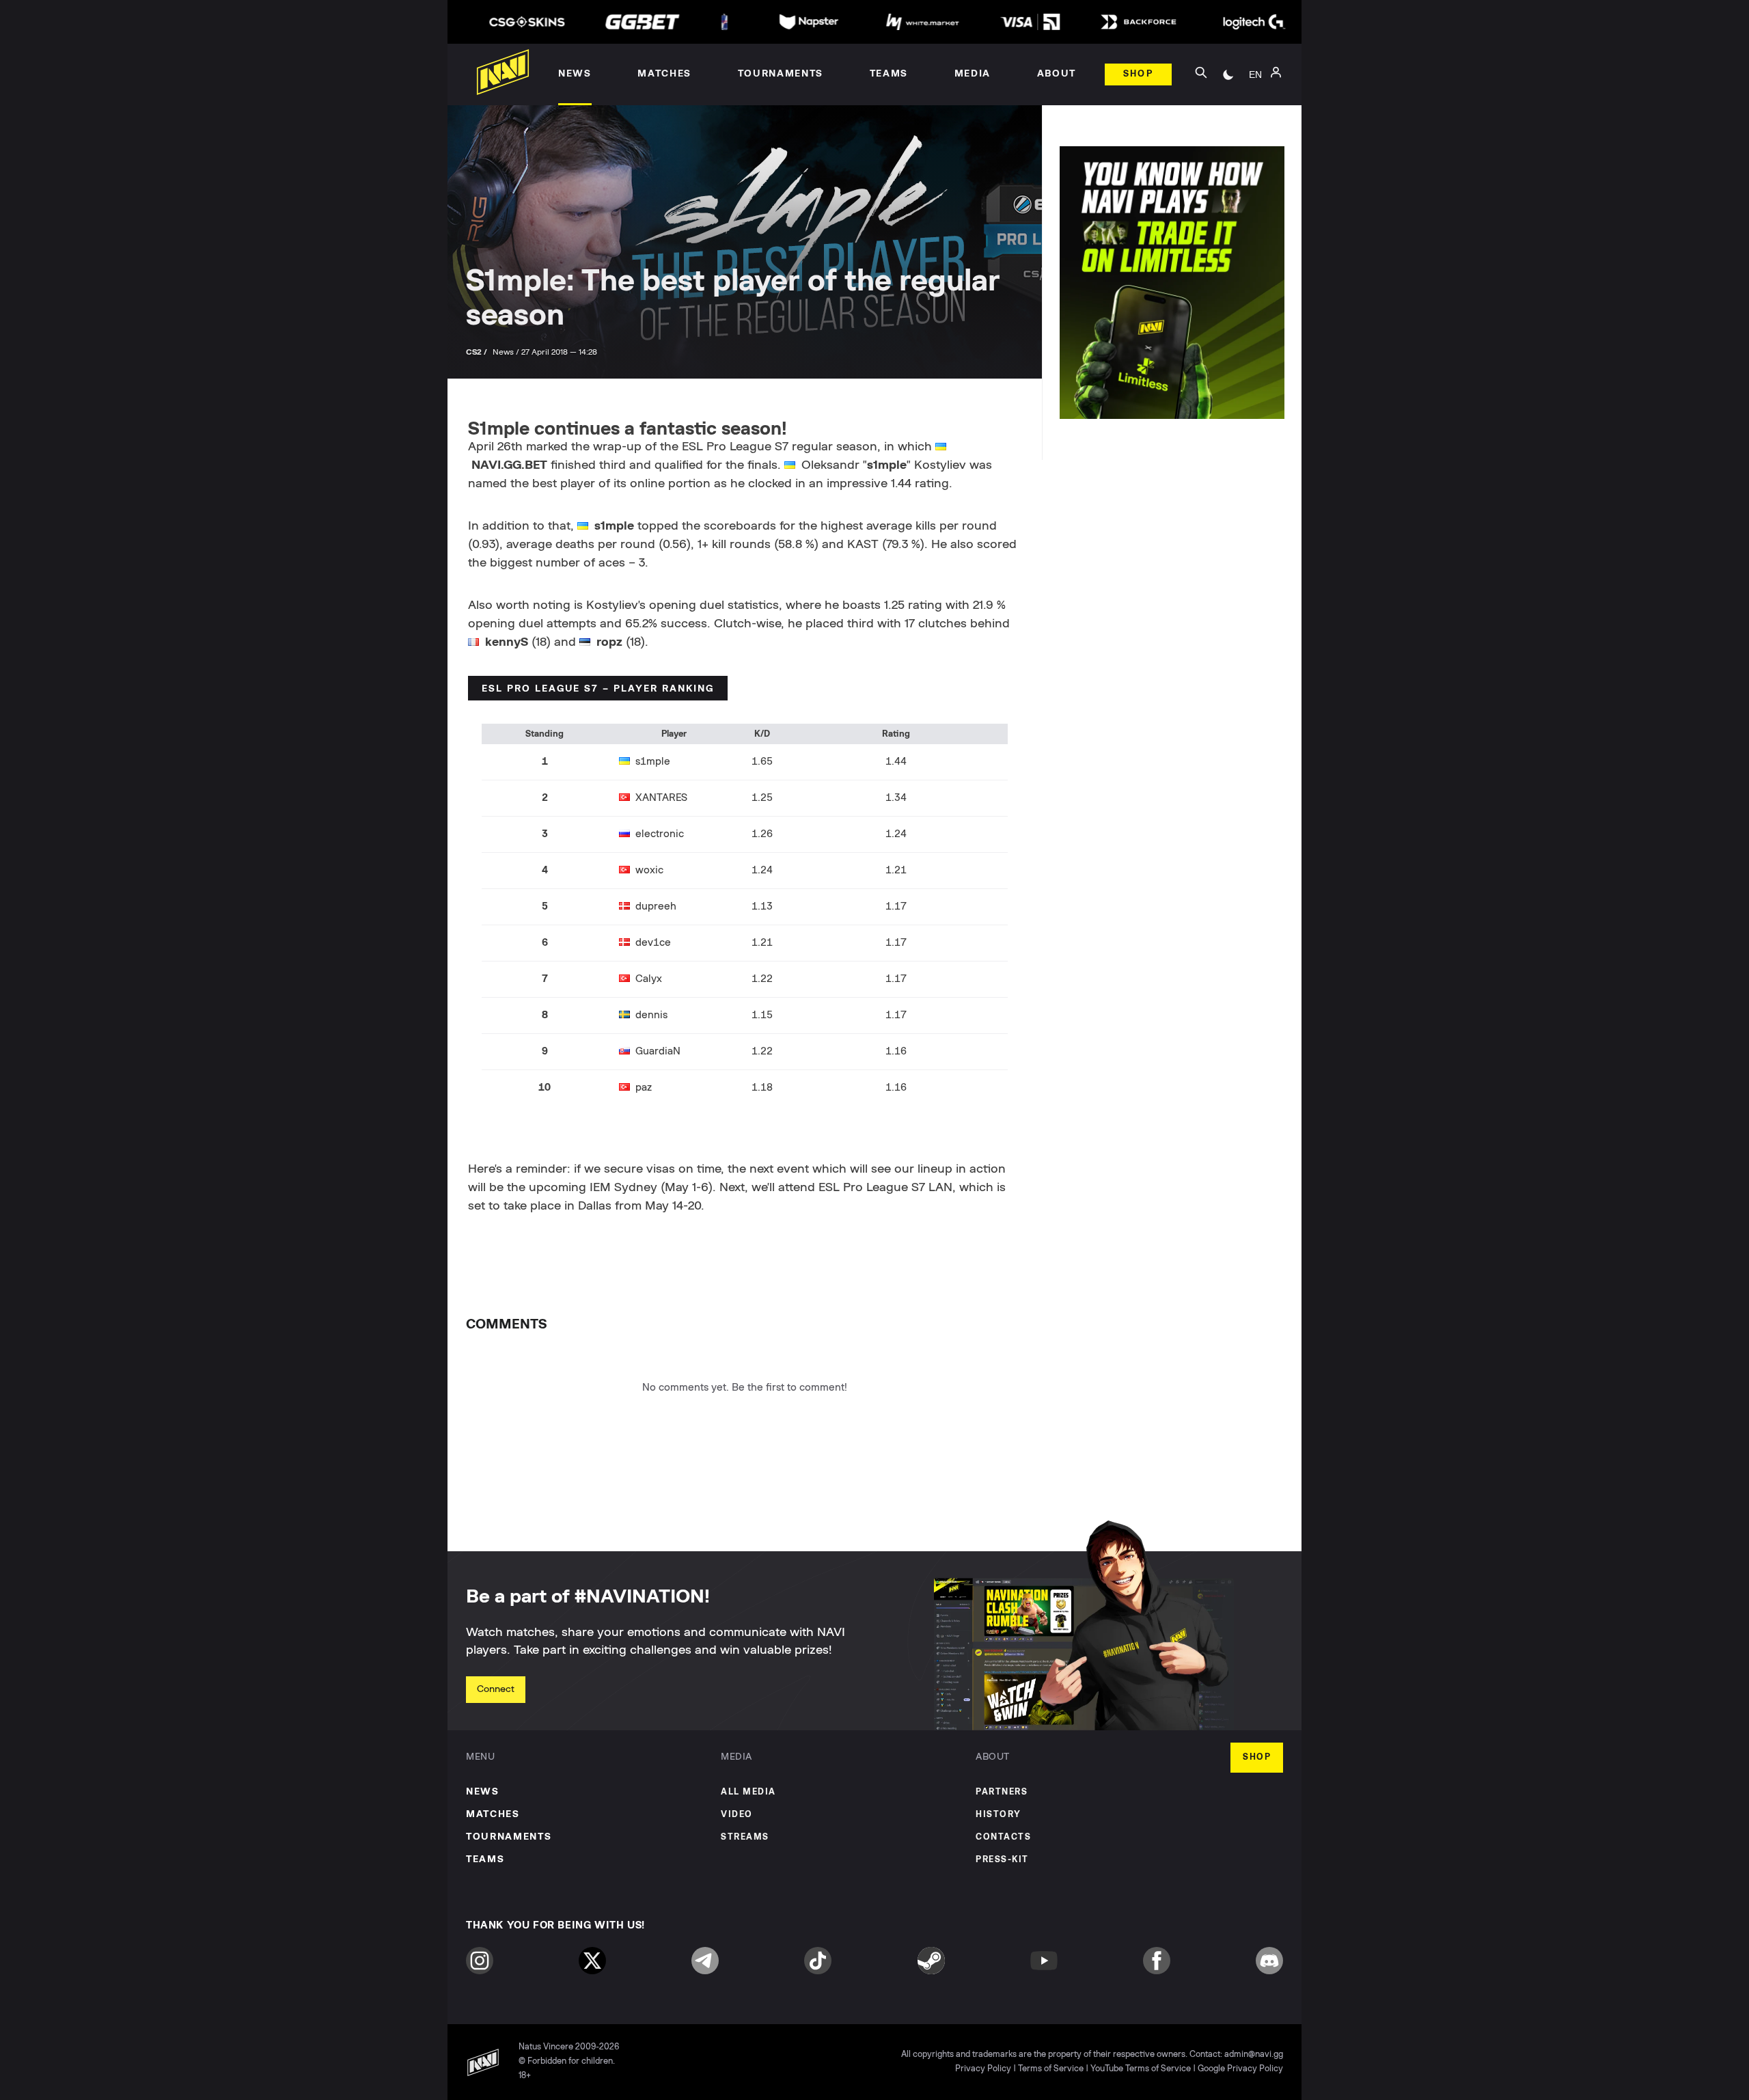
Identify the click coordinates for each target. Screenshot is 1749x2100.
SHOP (1257, 1757)
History (999, 1815)
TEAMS (485, 1859)
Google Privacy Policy (1240, 2069)
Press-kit (1002, 1860)
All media (748, 1792)
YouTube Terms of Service (1141, 2069)
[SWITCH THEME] (1228, 74)
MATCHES (493, 1814)
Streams (745, 1837)
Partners (1002, 1792)
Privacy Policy (983, 2069)
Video (737, 1815)
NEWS (483, 1792)
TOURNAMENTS (509, 1837)
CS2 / (478, 352)
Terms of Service (1051, 2069)
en (1255, 74)
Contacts (1003, 1837)
